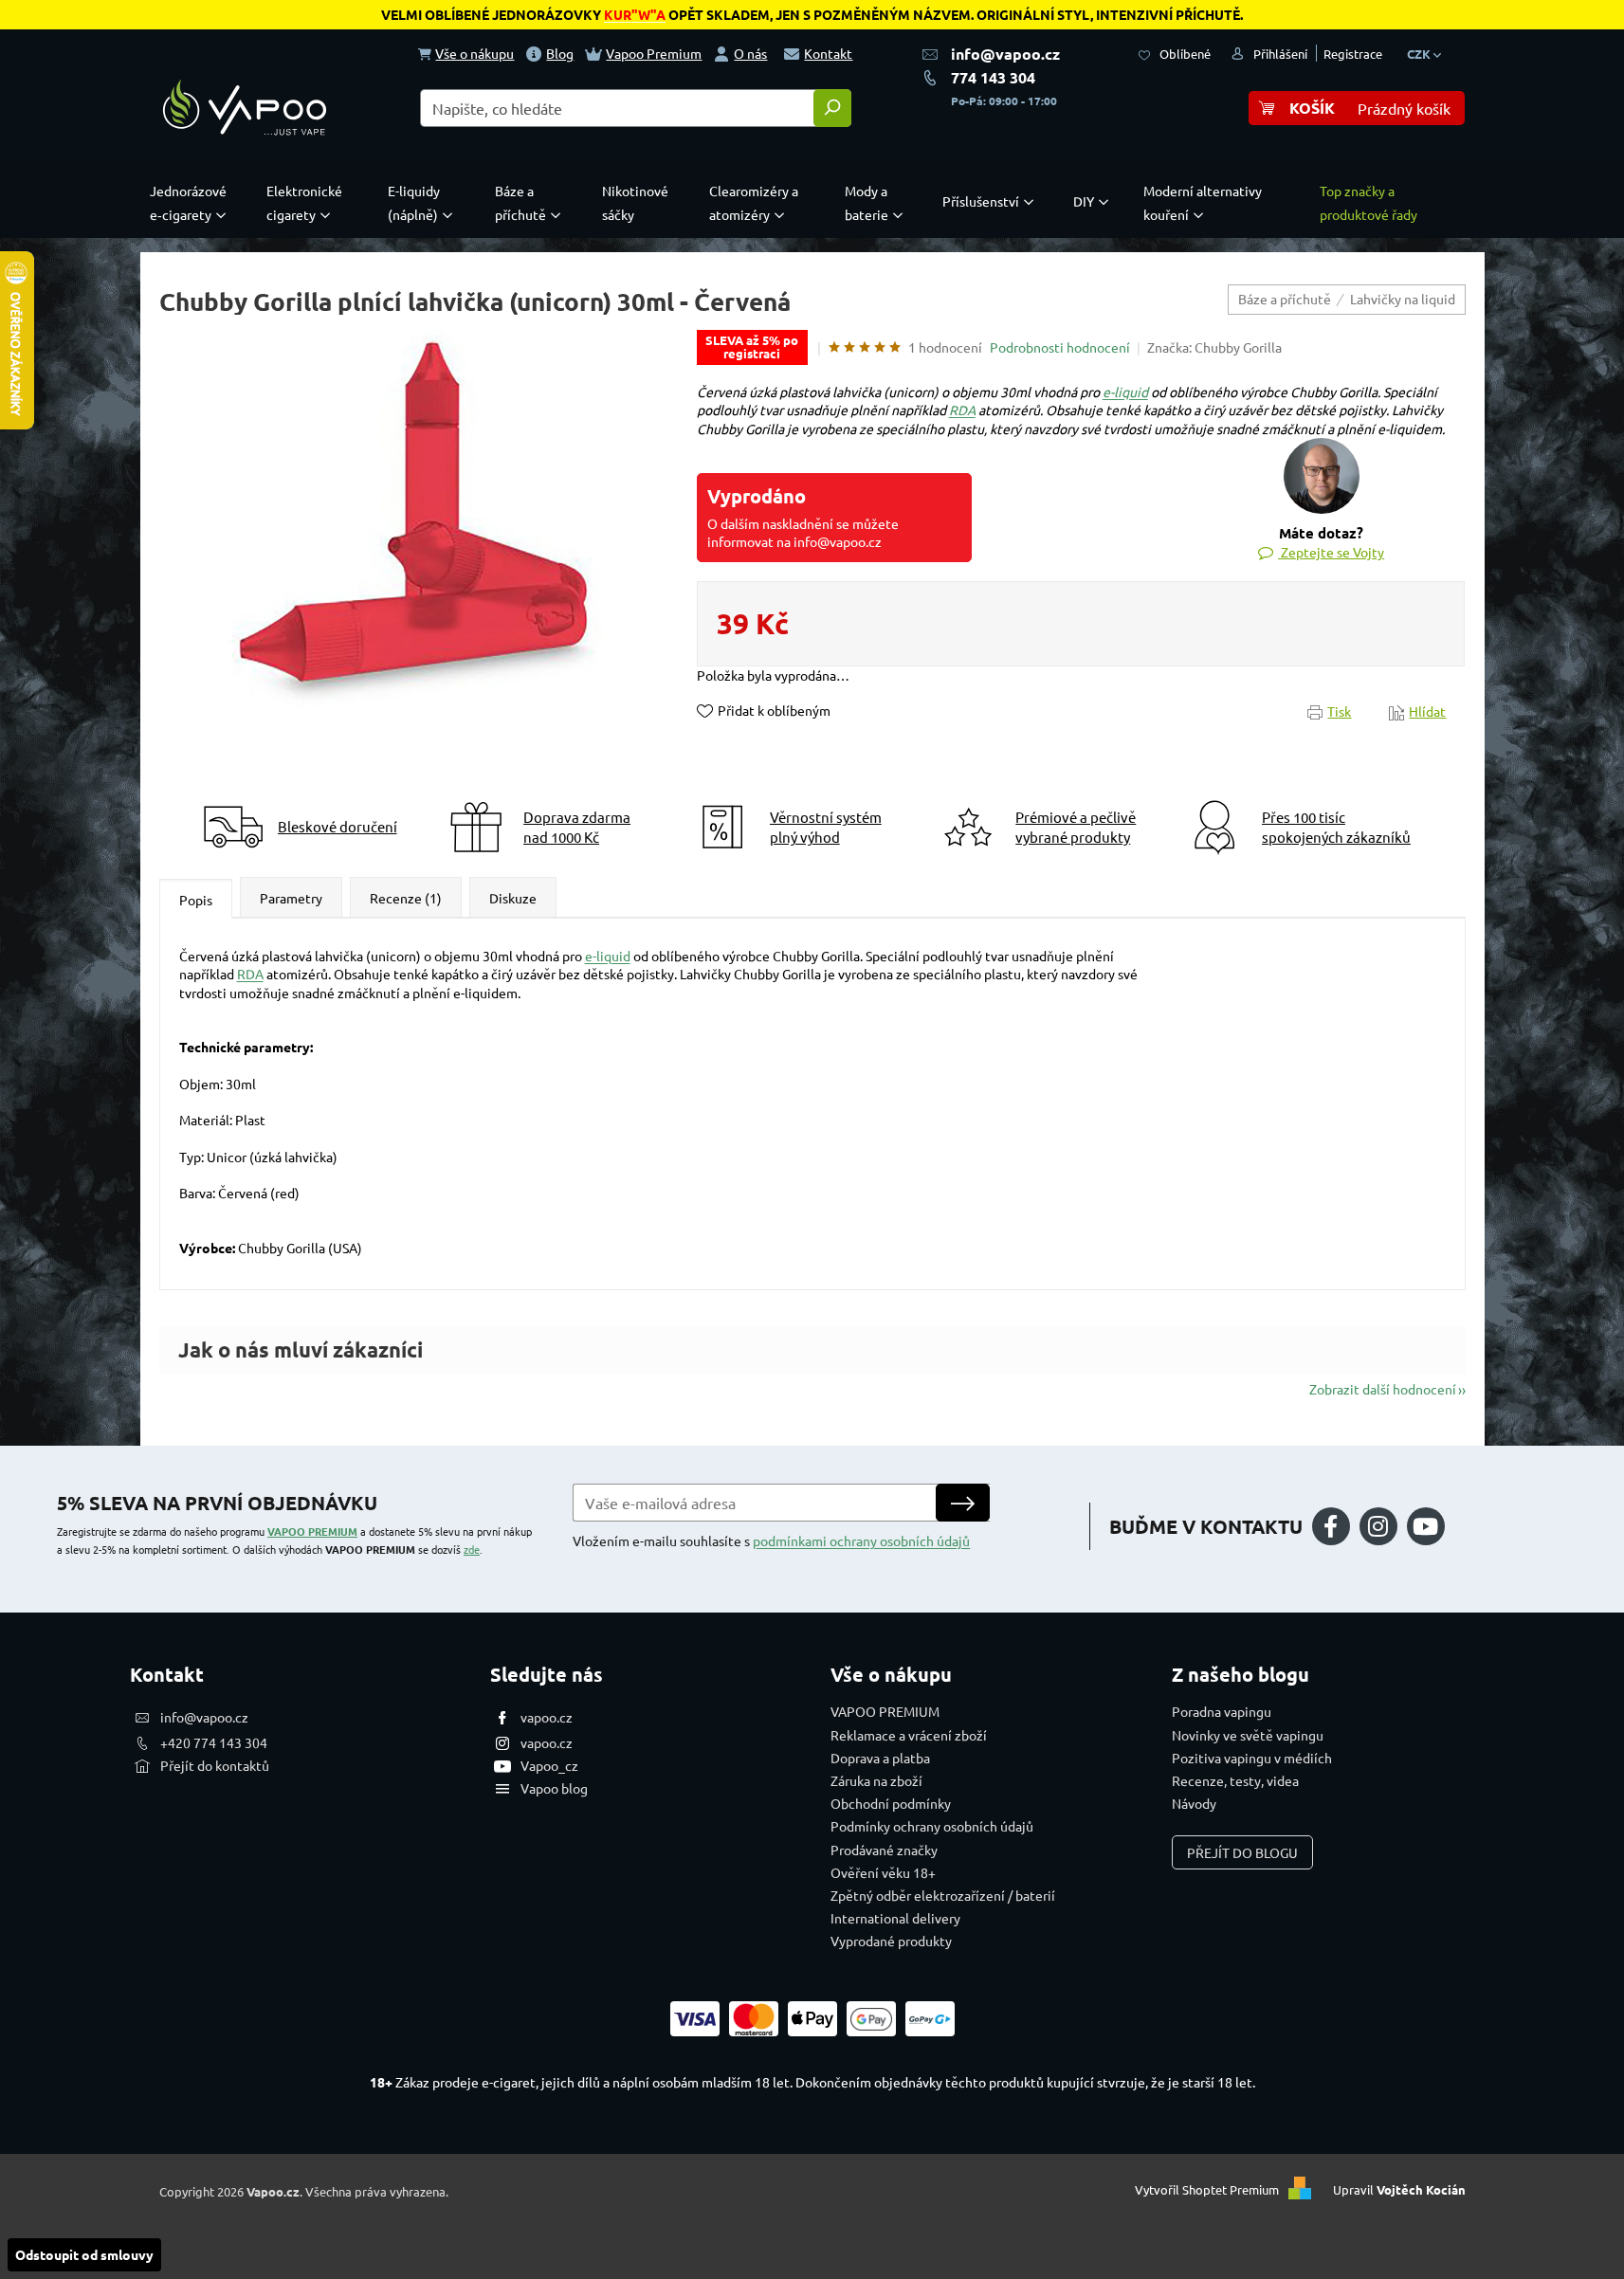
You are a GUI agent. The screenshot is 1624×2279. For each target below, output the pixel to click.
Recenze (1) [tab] (406, 898)
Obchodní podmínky (891, 1803)
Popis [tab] (196, 900)
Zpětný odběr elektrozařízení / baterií (943, 1895)
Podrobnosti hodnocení (1060, 347)
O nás (750, 53)
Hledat (832, 108)
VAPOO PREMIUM (312, 1531)
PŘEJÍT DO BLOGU (1242, 1852)
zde (472, 1549)
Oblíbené (1185, 54)
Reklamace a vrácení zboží (909, 1735)
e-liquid (1125, 392)
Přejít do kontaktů (215, 1765)
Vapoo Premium (654, 53)
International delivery (895, 1918)
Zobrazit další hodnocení (1383, 1389)
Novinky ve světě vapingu (1248, 1735)
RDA (962, 410)
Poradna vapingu (1222, 1711)
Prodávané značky (884, 1850)
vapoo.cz (547, 1717)
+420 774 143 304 (214, 1742)
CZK (1420, 54)
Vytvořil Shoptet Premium (1207, 2189)
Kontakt (828, 53)
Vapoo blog (554, 1788)
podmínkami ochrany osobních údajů (861, 1541)
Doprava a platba (880, 1758)
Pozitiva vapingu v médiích (1252, 1758)
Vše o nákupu (474, 53)
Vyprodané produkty (891, 1941)
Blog (560, 53)
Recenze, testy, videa (1235, 1780)
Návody (1194, 1803)
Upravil (1399, 2189)
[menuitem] (192, 203)
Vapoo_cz (549, 1765)
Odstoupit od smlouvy (84, 2254)
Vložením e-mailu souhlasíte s (771, 1541)
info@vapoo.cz (1005, 54)
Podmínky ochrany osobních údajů (932, 1826)
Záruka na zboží (876, 1780)
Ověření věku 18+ (883, 1872)
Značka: (1214, 347)
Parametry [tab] (291, 898)
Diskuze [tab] (513, 898)
